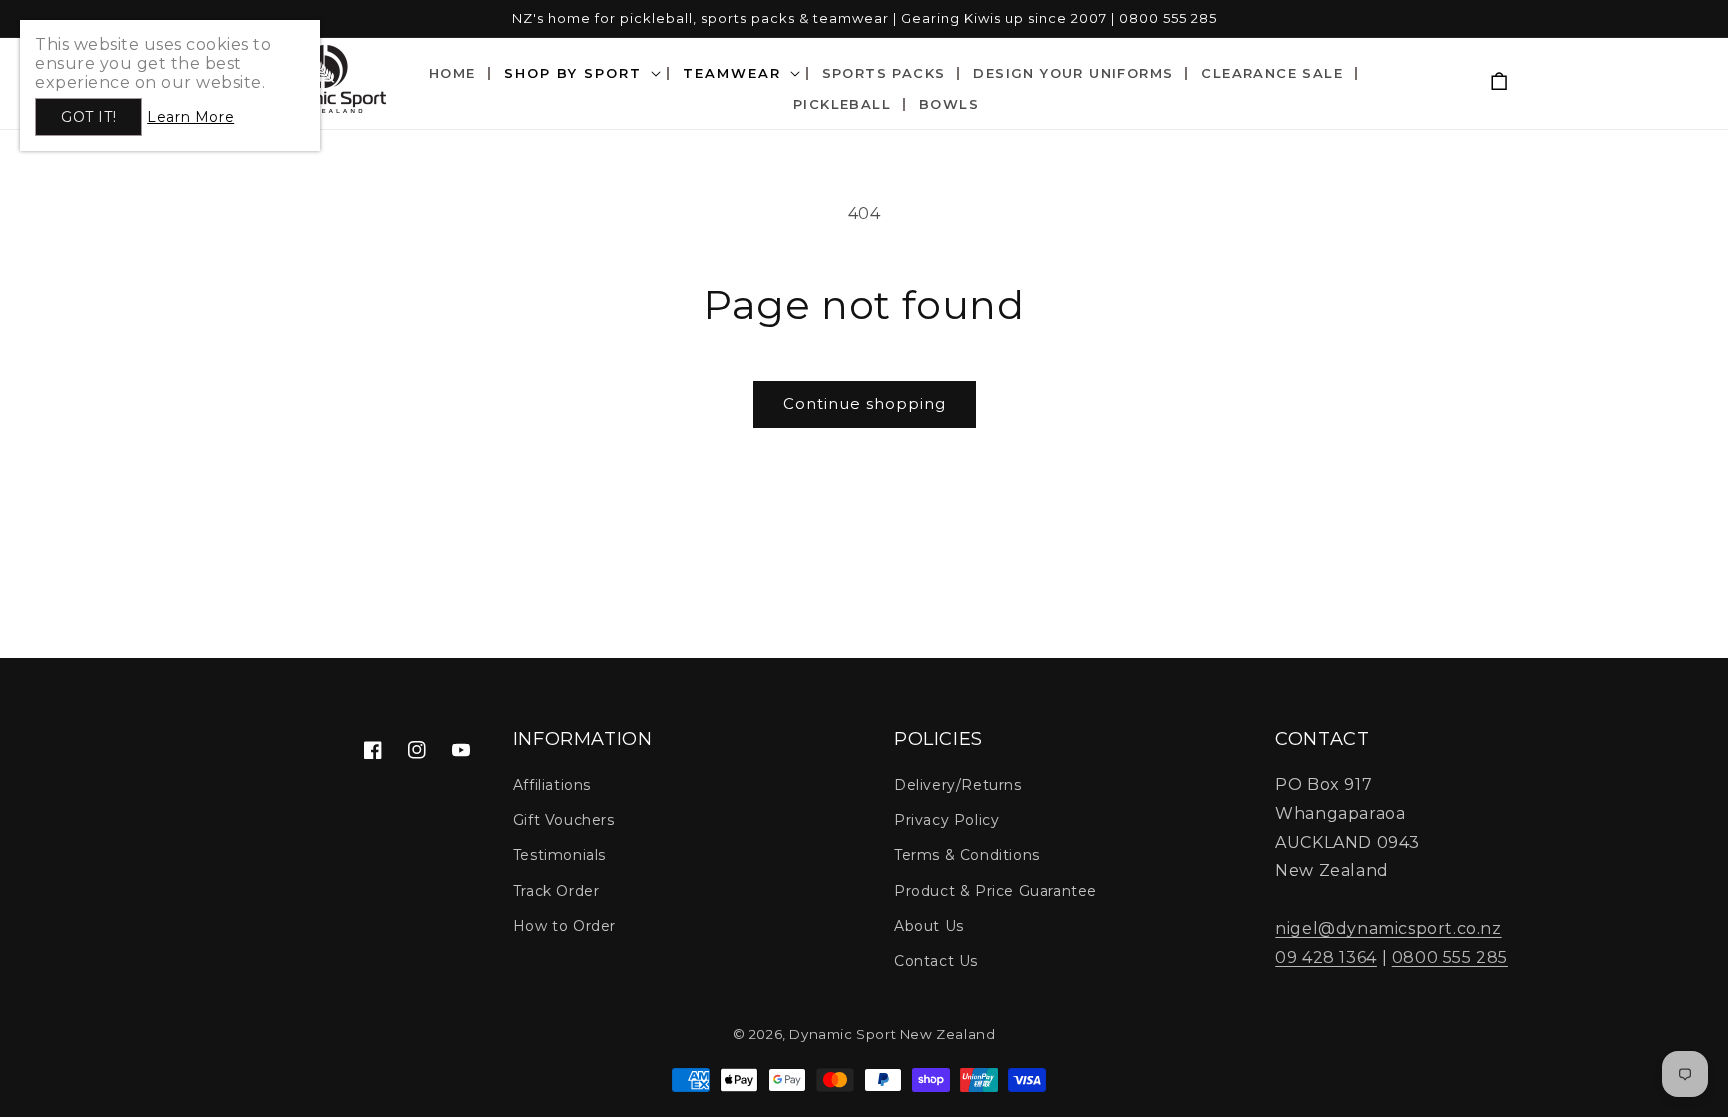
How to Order (564, 926)
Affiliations (552, 785)
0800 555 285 (1450, 957)
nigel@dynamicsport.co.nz (1388, 928)
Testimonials (559, 855)
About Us (929, 926)
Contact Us (936, 961)
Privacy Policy (946, 820)
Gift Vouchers (564, 820)
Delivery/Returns (958, 785)
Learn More (190, 117)
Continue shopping (864, 403)
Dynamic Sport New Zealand (892, 1034)
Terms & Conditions (967, 855)
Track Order (556, 891)
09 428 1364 (1326, 957)
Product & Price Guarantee (995, 891)
